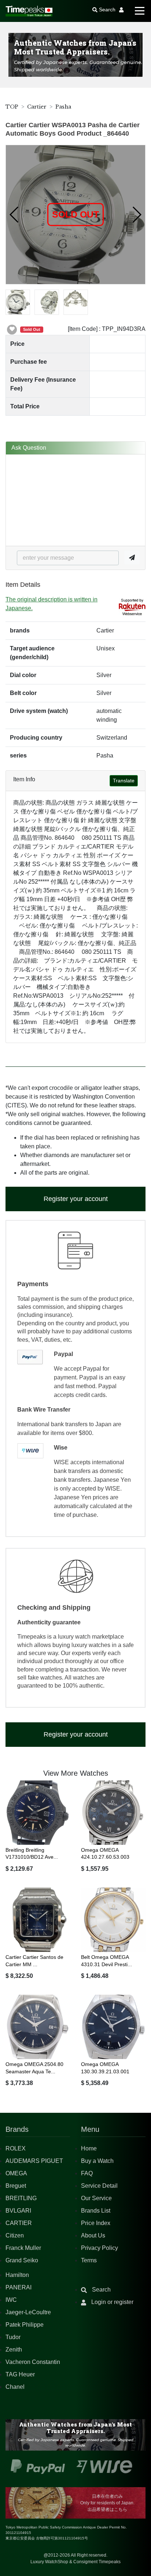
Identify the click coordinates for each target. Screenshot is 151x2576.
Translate (124, 781)
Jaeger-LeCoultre (28, 2312)
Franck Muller (23, 2248)
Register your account (76, 1199)
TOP (12, 107)
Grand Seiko (22, 2260)
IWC (11, 2300)
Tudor (13, 2337)
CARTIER (19, 2223)
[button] (14, 215)
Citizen (15, 2235)
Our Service (96, 2198)
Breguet (16, 2186)
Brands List (96, 2211)
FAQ (87, 2173)
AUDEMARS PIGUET (34, 2161)
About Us (93, 2235)
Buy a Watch (97, 2161)
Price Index (96, 2223)
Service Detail (99, 2186)
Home (89, 2148)
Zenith (14, 2350)
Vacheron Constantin (33, 2362)
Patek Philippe (25, 2325)
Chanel (15, 2387)
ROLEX (16, 2148)
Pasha (63, 107)
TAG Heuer (20, 2374)
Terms (89, 2260)
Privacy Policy (100, 2248)
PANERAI (19, 2287)
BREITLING (21, 2198)
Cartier (37, 107)
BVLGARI (18, 2211)
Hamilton (17, 2275)
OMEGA (16, 2173)
